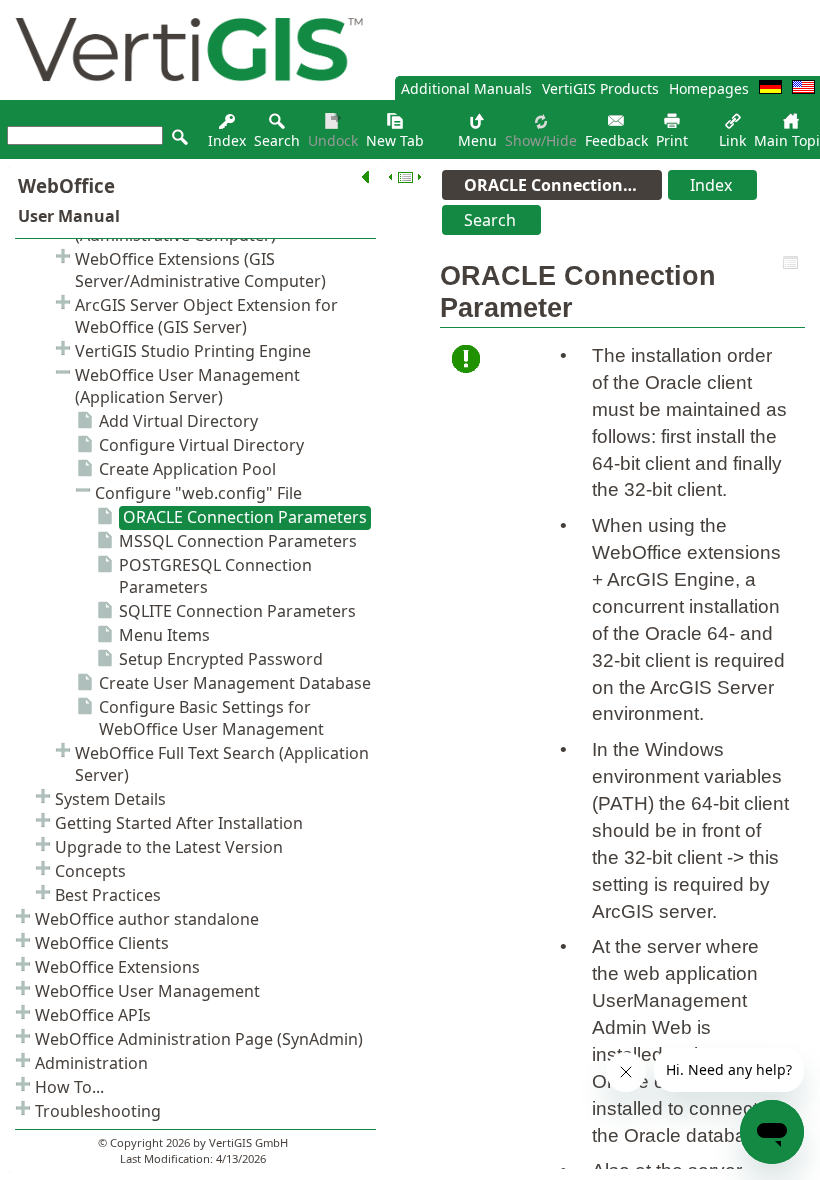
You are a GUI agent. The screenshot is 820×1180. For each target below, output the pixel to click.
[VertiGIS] (184, 94)
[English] (803, 88)
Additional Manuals (466, 88)
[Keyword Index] (227, 126)
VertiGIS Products (600, 88)
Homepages (709, 88)
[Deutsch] (770, 88)
